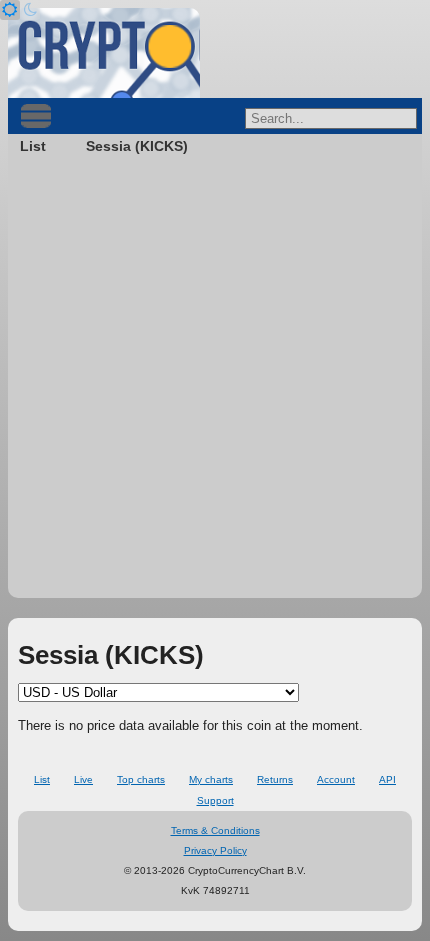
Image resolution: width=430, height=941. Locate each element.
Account (336, 779)
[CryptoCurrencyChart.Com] (104, 53)
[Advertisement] (215, 383)
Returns (275, 779)
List (33, 146)
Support (215, 800)
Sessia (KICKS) (137, 146)
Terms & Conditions (215, 830)
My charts (211, 779)
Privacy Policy (215, 850)
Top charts (141, 779)
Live (83, 779)
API (387, 779)
